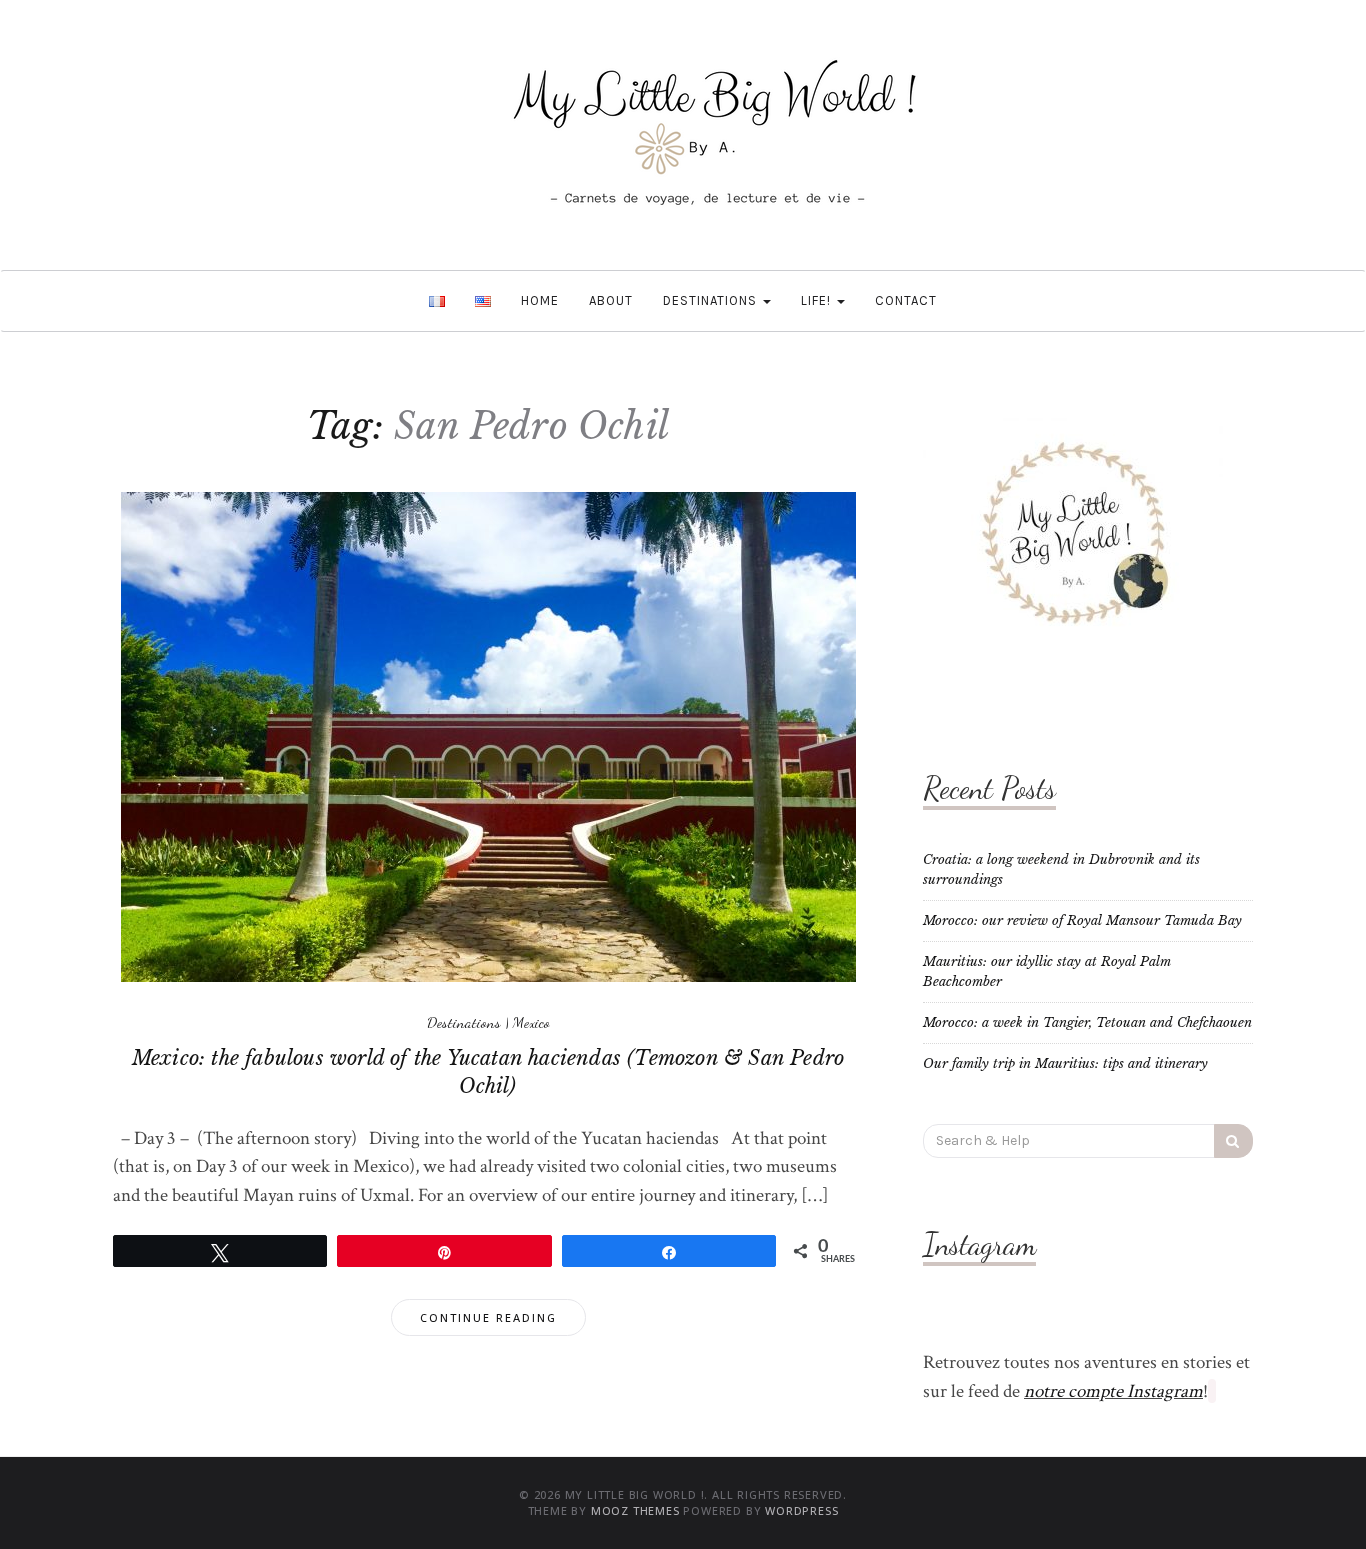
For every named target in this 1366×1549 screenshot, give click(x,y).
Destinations (712, 300)
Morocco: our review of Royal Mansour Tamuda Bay (1082, 920)
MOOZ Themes (635, 1510)
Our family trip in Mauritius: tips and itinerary (1065, 1063)
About (611, 300)
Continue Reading (488, 1317)
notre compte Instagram (1113, 1391)
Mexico (531, 1022)
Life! (818, 300)
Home (540, 300)
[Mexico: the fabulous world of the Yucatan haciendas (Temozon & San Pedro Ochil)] (488, 736)
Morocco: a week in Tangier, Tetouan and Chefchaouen (1087, 1022)
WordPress (801, 1510)
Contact (906, 300)
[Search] (1233, 1141)
